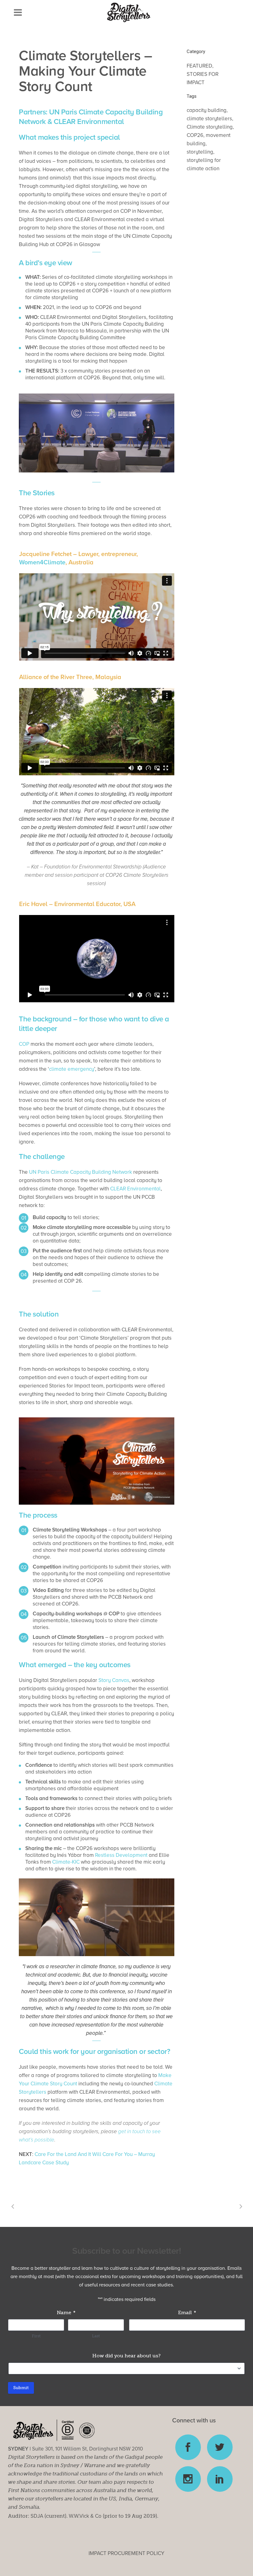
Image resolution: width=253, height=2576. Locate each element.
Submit (21, 2388)
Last (96, 2336)
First (36, 2336)
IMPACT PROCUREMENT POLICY (126, 2553)
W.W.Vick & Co (85, 2516)
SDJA (37, 2516)
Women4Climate (42, 563)
